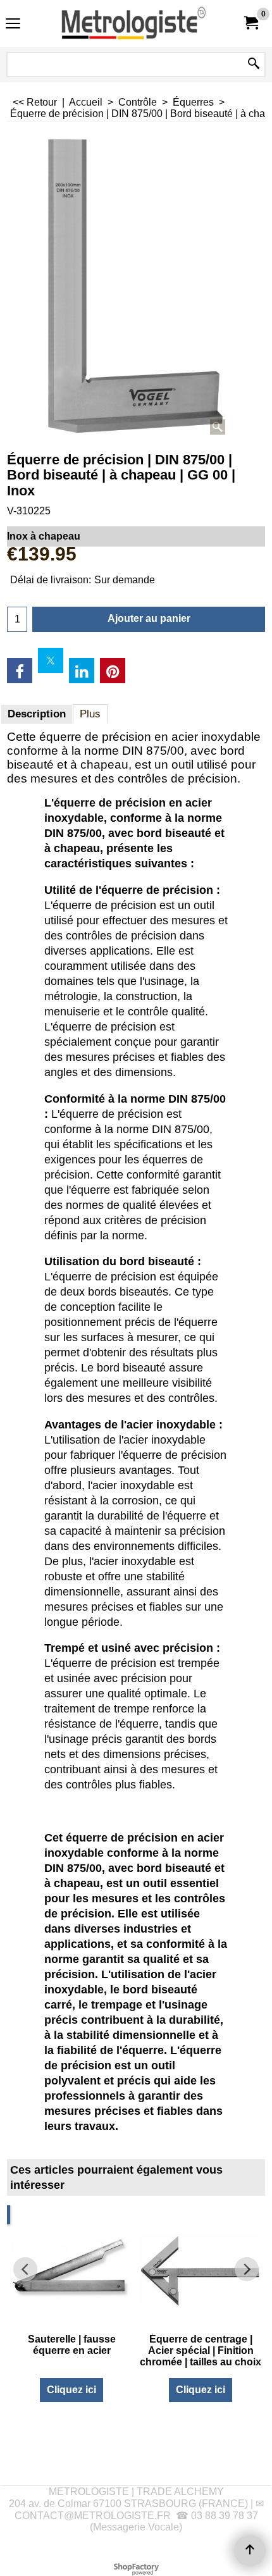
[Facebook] (20, 671)
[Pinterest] (113, 671)
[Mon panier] (250, 23)
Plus (90, 714)
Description (37, 714)
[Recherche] (254, 65)
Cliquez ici (71, 2390)
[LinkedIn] (82, 671)
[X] (51, 660)
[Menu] (13, 25)
